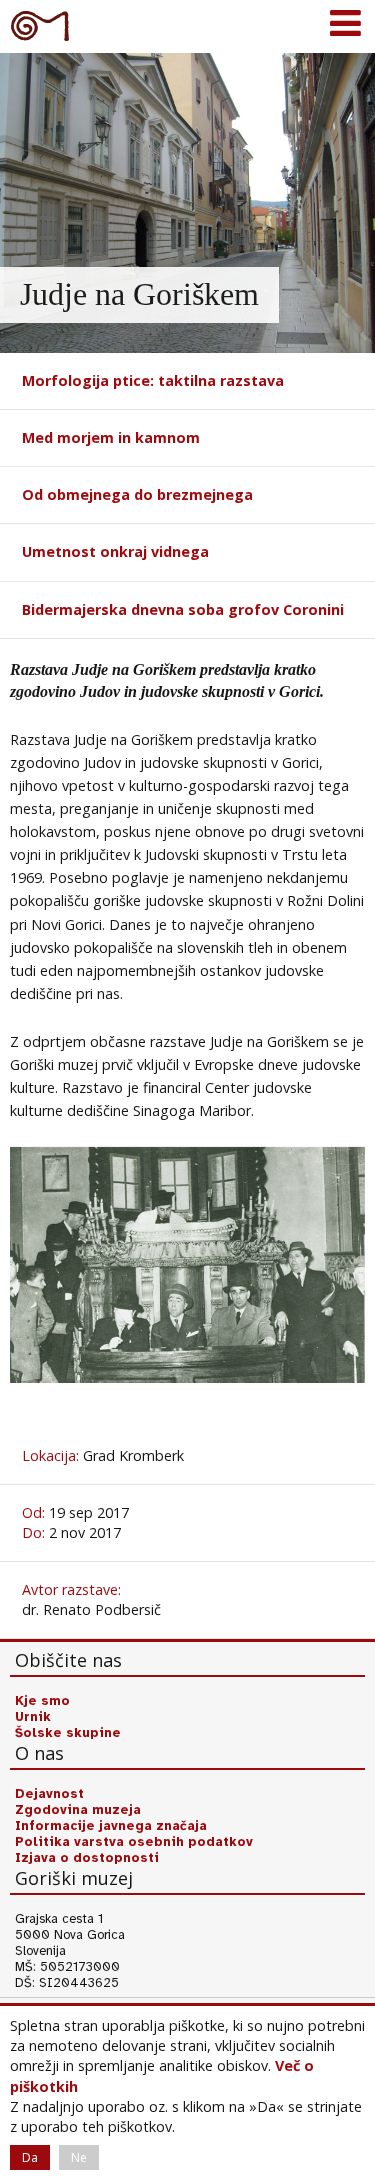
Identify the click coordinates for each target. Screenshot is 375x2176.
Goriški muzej (40, 25)
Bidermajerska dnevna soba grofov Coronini (183, 609)
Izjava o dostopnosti (87, 1858)
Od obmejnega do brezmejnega (137, 494)
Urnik (33, 1717)
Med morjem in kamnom (111, 437)
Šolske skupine (68, 1733)
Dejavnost (49, 1794)
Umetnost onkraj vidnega (115, 551)
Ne (79, 2157)
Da (30, 2157)
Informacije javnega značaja (111, 1826)
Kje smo (42, 1701)
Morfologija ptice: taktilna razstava (153, 380)
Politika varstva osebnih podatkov (134, 1842)
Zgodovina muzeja (78, 1810)
